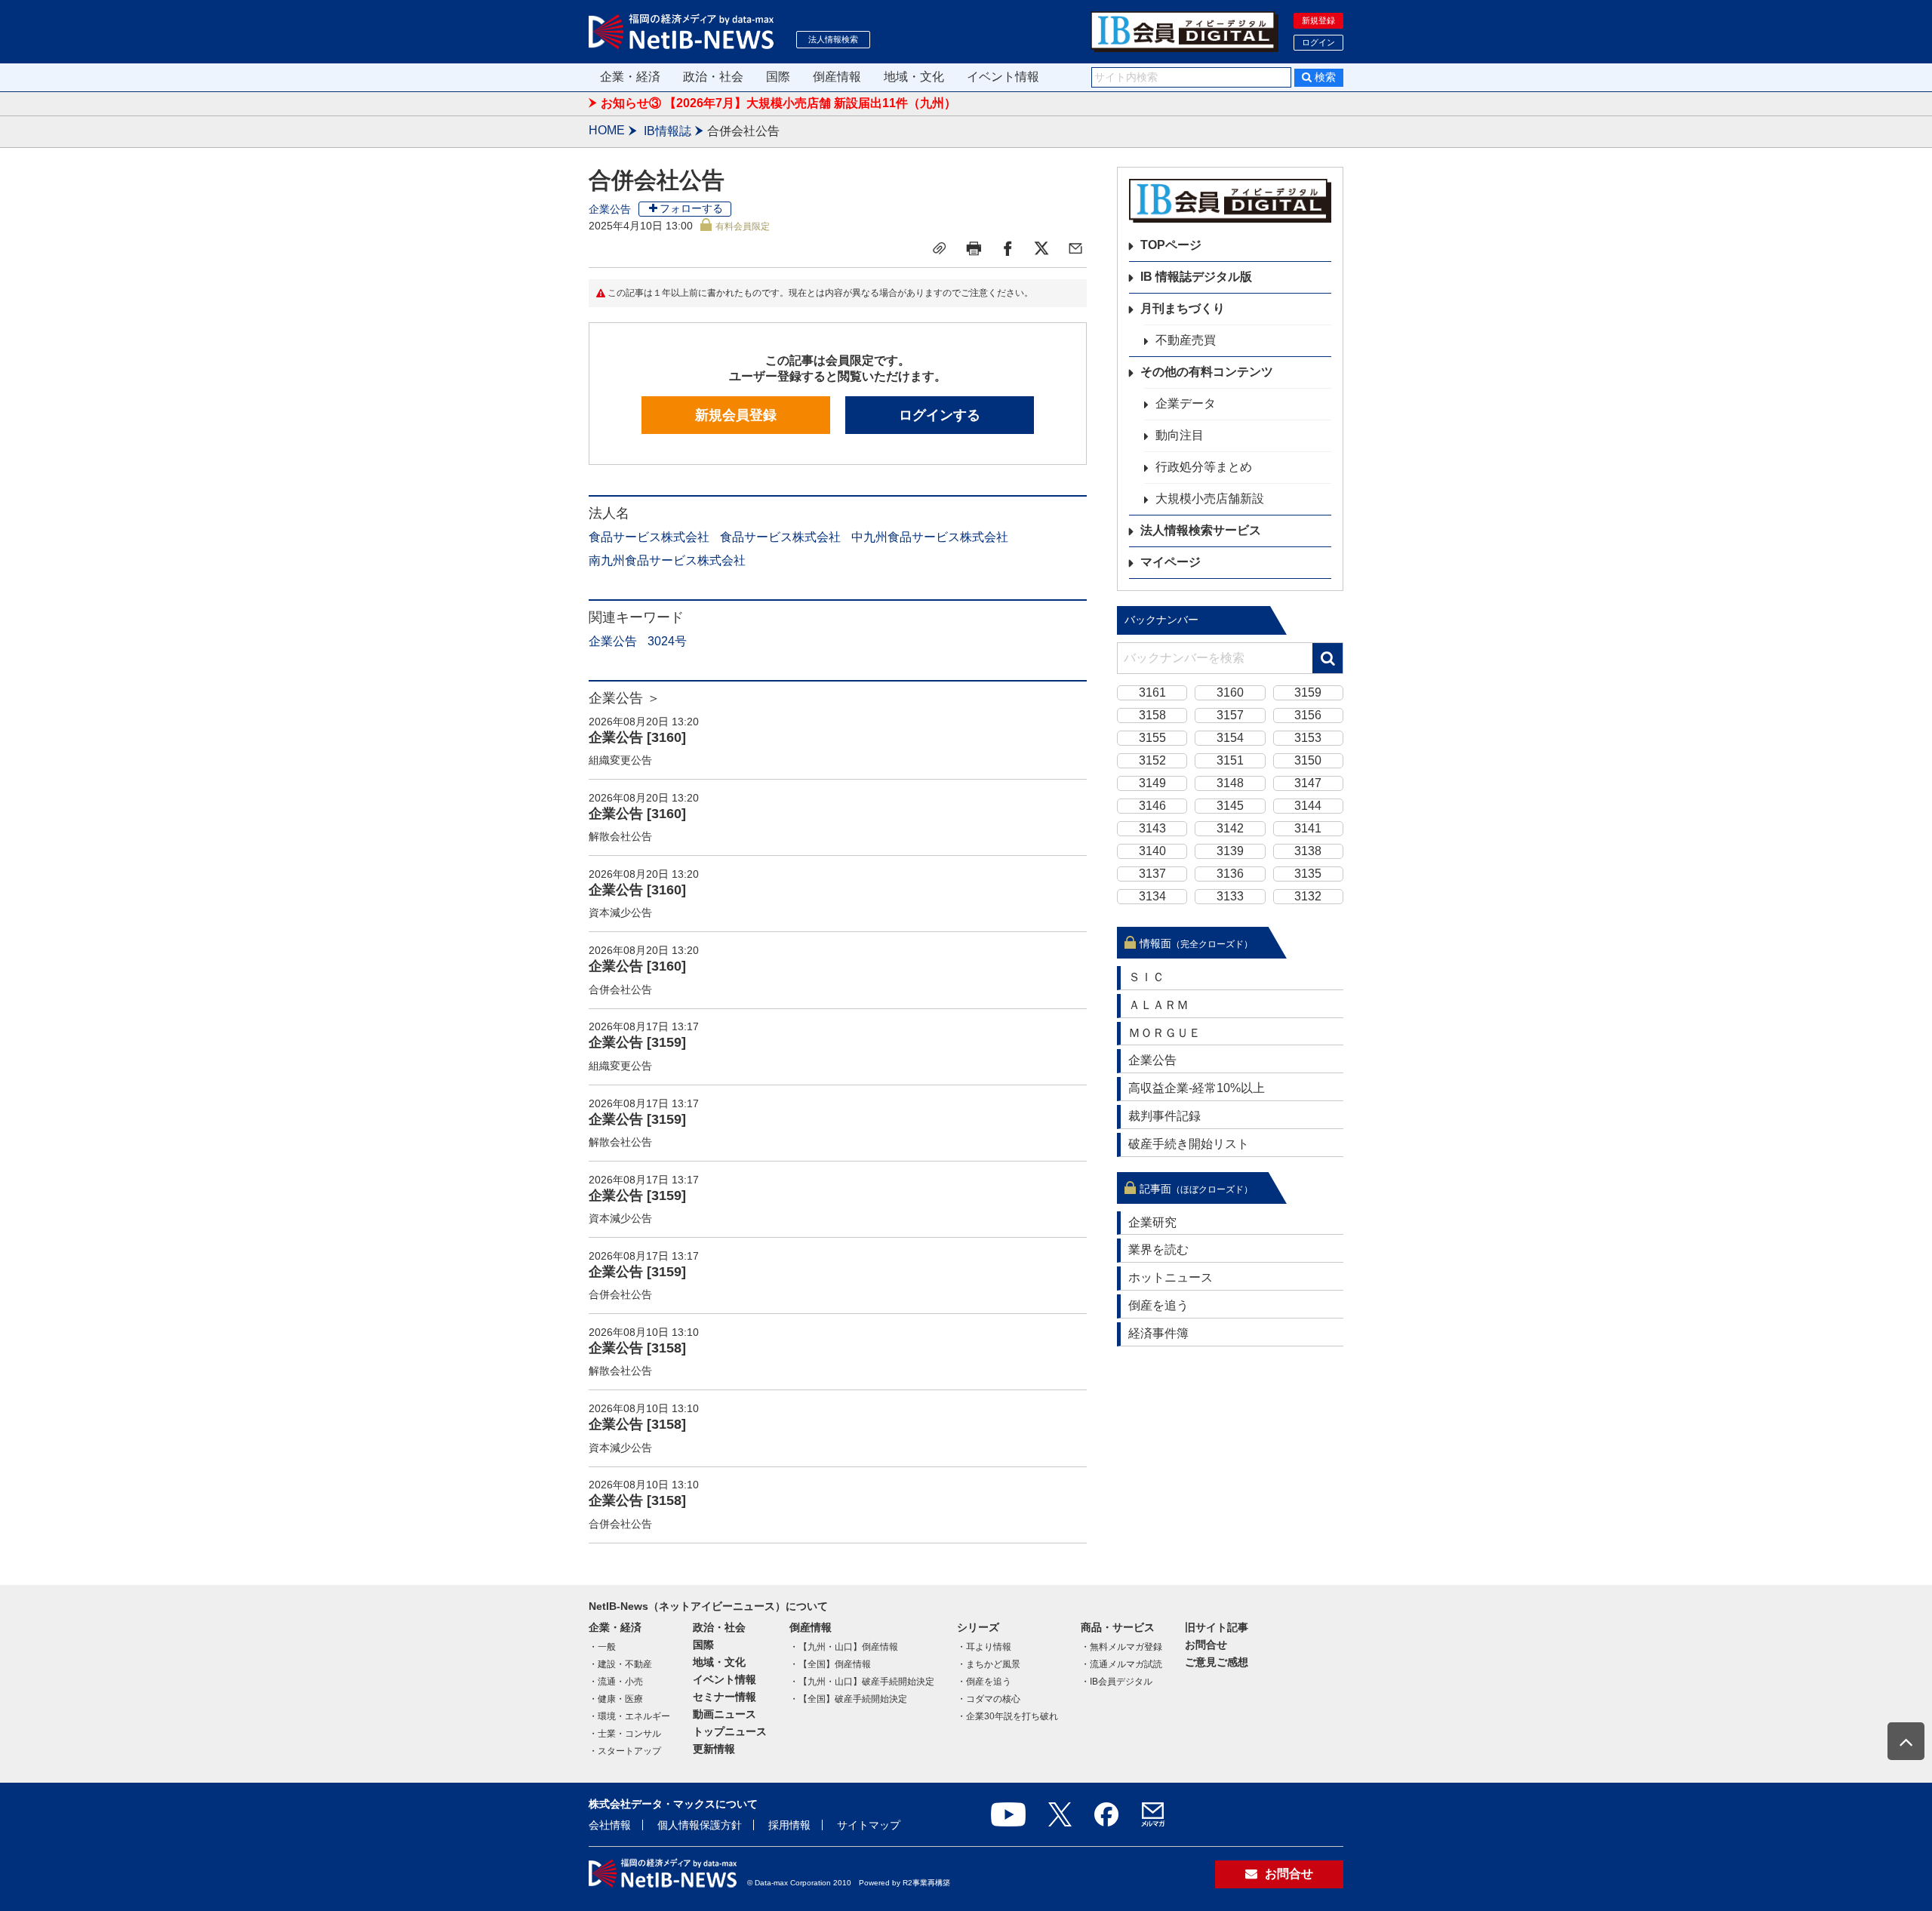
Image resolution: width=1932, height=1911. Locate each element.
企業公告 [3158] (637, 1348)
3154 (1230, 738)
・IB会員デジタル (1117, 1682)
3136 (1230, 874)
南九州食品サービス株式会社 (667, 560)
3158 (1152, 715)
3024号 (667, 641)
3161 (1152, 692)
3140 (1152, 851)
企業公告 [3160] (637, 737)
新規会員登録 (736, 415)
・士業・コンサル (625, 1734)
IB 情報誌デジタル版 (1196, 277)
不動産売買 (1186, 340)
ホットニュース (1171, 1277)
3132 (1308, 896)
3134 (1152, 896)
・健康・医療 (616, 1699)
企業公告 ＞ (625, 698)
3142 (1230, 828)
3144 (1308, 806)
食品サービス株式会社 (649, 537)
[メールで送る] (1075, 248)
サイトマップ (869, 1825)
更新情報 (714, 1749)
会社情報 (610, 1825)
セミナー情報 (724, 1697)
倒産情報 (837, 77)
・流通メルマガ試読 (1121, 1664)
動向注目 (1180, 435)
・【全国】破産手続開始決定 (848, 1699)
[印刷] (974, 248)
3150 (1308, 760)
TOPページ (1171, 245)
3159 (1308, 692)
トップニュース (730, 1731)
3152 (1152, 760)
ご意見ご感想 (1217, 1662)
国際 (778, 77)
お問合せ (1206, 1645)
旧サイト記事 (1217, 1627)
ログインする (940, 415)
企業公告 (610, 209)
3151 (1230, 760)
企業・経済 (630, 77)
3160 (1230, 692)
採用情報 (789, 1825)
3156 (1308, 715)
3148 (1230, 783)
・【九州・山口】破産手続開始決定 (862, 1682)
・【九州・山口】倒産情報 (844, 1647)
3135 (1308, 874)
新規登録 (1318, 20)
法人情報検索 (833, 39)
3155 (1152, 738)
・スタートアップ (625, 1751)
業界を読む (1158, 1249)
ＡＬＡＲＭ (1158, 1005)
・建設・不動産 (620, 1664)
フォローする (691, 208)
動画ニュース (724, 1714)
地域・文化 (914, 77)
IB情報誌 (668, 131)
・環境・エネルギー (629, 1716)
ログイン (1318, 42)
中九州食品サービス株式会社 (930, 537)
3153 (1308, 738)
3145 (1230, 806)
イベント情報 (1003, 77)
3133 (1230, 896)
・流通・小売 (616, 1682)
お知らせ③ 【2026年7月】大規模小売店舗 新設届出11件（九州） (778, 103)
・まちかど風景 (989, 1664)
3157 (1230, 715)
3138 (1308, 851)
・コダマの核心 (989, 1699)
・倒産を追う (984, 1682)
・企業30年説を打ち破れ (1008, 1716)
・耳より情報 (984, 1647)
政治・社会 (713, 77)
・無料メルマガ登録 (1121, 1647)
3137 (1152, 874)
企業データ (1186, 403)
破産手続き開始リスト (1189, 1144)
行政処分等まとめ (1204, 467)
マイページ (1171, 562)
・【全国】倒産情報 (830, 1664)
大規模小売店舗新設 (1210, 499)
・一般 (602, 1647)
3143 (1152, 828)
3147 (1308, 783)
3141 (1308, 828)
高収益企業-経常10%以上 (1197, 1088)
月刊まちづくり (1183, 308)
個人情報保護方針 (700, 1825)
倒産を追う (1158, 1305)
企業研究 (1152, 1222)
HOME (607, 130)
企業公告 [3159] (637, 1042)
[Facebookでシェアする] (1008, 248)
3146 (1152, 806)
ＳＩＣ (1146, 977)
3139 (1230, 851)
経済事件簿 (1158, 1333)
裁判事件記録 (1164, 1116)
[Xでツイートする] (1041, 248)
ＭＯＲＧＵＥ (1164, 1033)
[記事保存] (940, 248)
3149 (1152, 783)
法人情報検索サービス (1201, 530)
